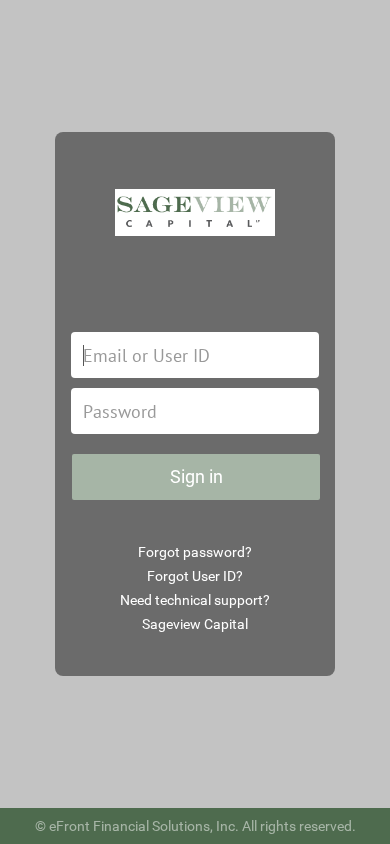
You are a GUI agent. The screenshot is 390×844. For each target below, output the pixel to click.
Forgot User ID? (195, 576)
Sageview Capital (195, 624)
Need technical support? (195, 600)
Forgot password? (195, 552)
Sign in (196, 476)
